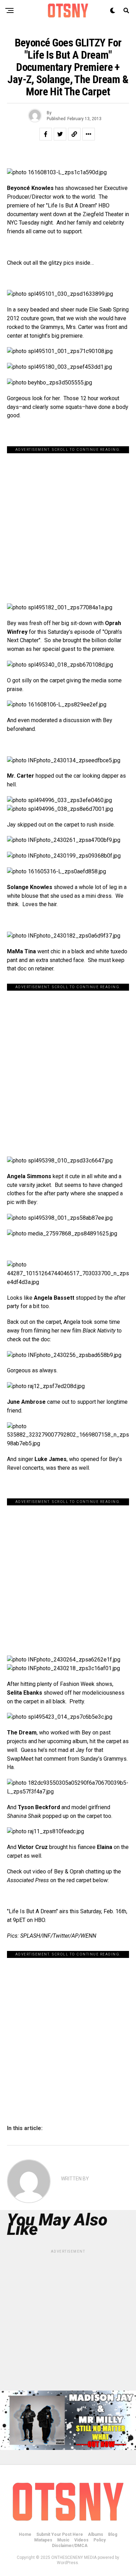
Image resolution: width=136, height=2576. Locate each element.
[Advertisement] (68, 521)
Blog (113, 2534)
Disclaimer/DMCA (70, 2546)
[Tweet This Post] (60, 134)
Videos (81, 2540)
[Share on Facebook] (46, 134)
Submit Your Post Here (60, 2534)
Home (25, 2534)
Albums (96, 2534)
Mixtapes (43, 2540)
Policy (100, 2540)
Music (63, 2540)
